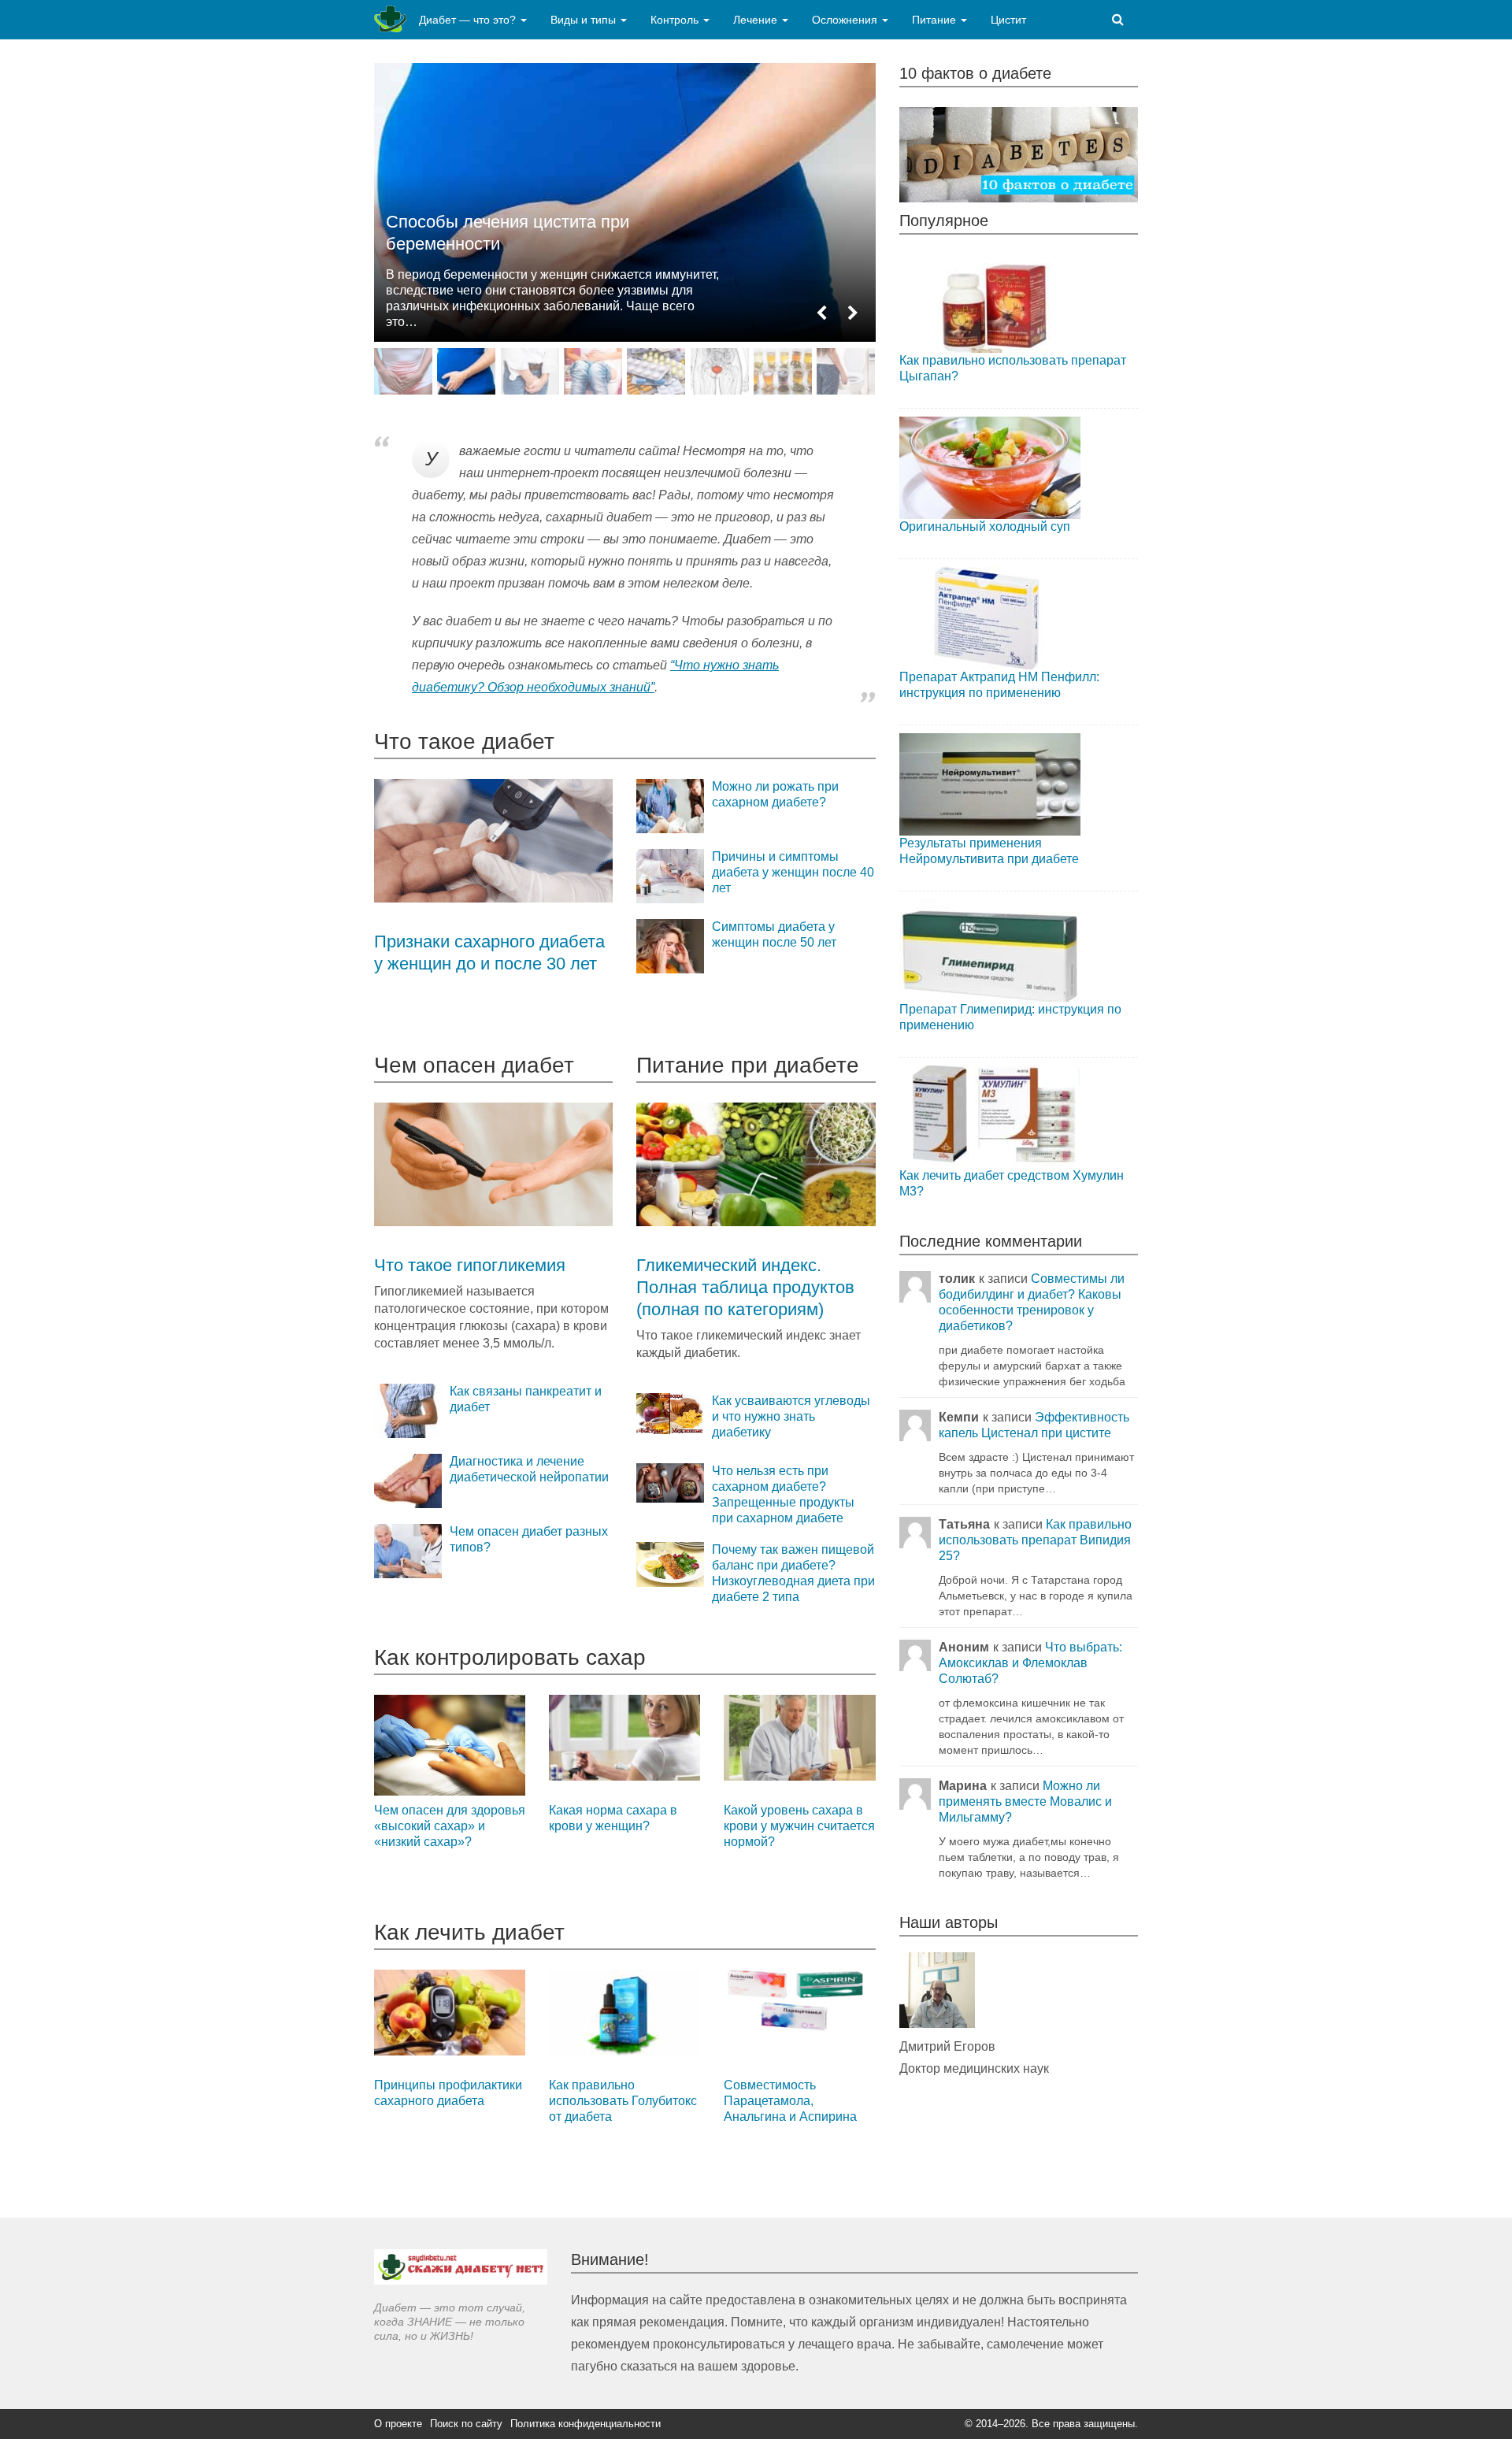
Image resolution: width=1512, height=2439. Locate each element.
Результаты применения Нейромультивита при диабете (989, 851)
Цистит (1008, 20)
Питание (936, 20)
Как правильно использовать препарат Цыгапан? (1013, 368)
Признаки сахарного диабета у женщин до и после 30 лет (489, 953)
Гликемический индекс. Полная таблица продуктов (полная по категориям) (745, 1287)
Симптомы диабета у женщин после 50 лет (774, 934)
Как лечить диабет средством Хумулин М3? (1012, 1183)
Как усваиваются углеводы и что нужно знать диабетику (791, 1416)
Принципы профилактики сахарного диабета (448, 2093)
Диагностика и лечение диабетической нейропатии (529, 1469)
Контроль (676, 20)
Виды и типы (585, 20)
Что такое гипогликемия (470, 1265)
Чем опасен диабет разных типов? (529, 1539)
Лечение (757, 20)
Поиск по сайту (466, 2424)
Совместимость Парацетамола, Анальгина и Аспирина (790, 2101)
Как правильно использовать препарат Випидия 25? (1035, 1540)
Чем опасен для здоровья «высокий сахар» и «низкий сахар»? (450, 1826)
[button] (821, 313)
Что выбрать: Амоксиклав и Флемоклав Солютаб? (1030, 1663)
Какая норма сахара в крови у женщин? (613, 1818)
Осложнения (846, 20)
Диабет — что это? (469, 20)
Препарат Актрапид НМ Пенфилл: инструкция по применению (999, 685)
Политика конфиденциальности (586, 2424)
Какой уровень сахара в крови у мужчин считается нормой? (799, 1826)
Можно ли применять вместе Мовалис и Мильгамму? (1025, 1801)
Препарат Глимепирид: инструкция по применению (1010, 1017)
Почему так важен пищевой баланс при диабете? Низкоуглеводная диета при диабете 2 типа (793, 1573)
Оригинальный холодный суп (985, 526)
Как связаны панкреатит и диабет (526, 1399)
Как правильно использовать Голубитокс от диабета (623, 2101)
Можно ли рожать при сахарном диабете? (775, 794)
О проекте (398, 2424)
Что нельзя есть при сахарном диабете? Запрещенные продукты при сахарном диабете (783, 1494)
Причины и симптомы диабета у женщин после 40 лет (793, 872)
